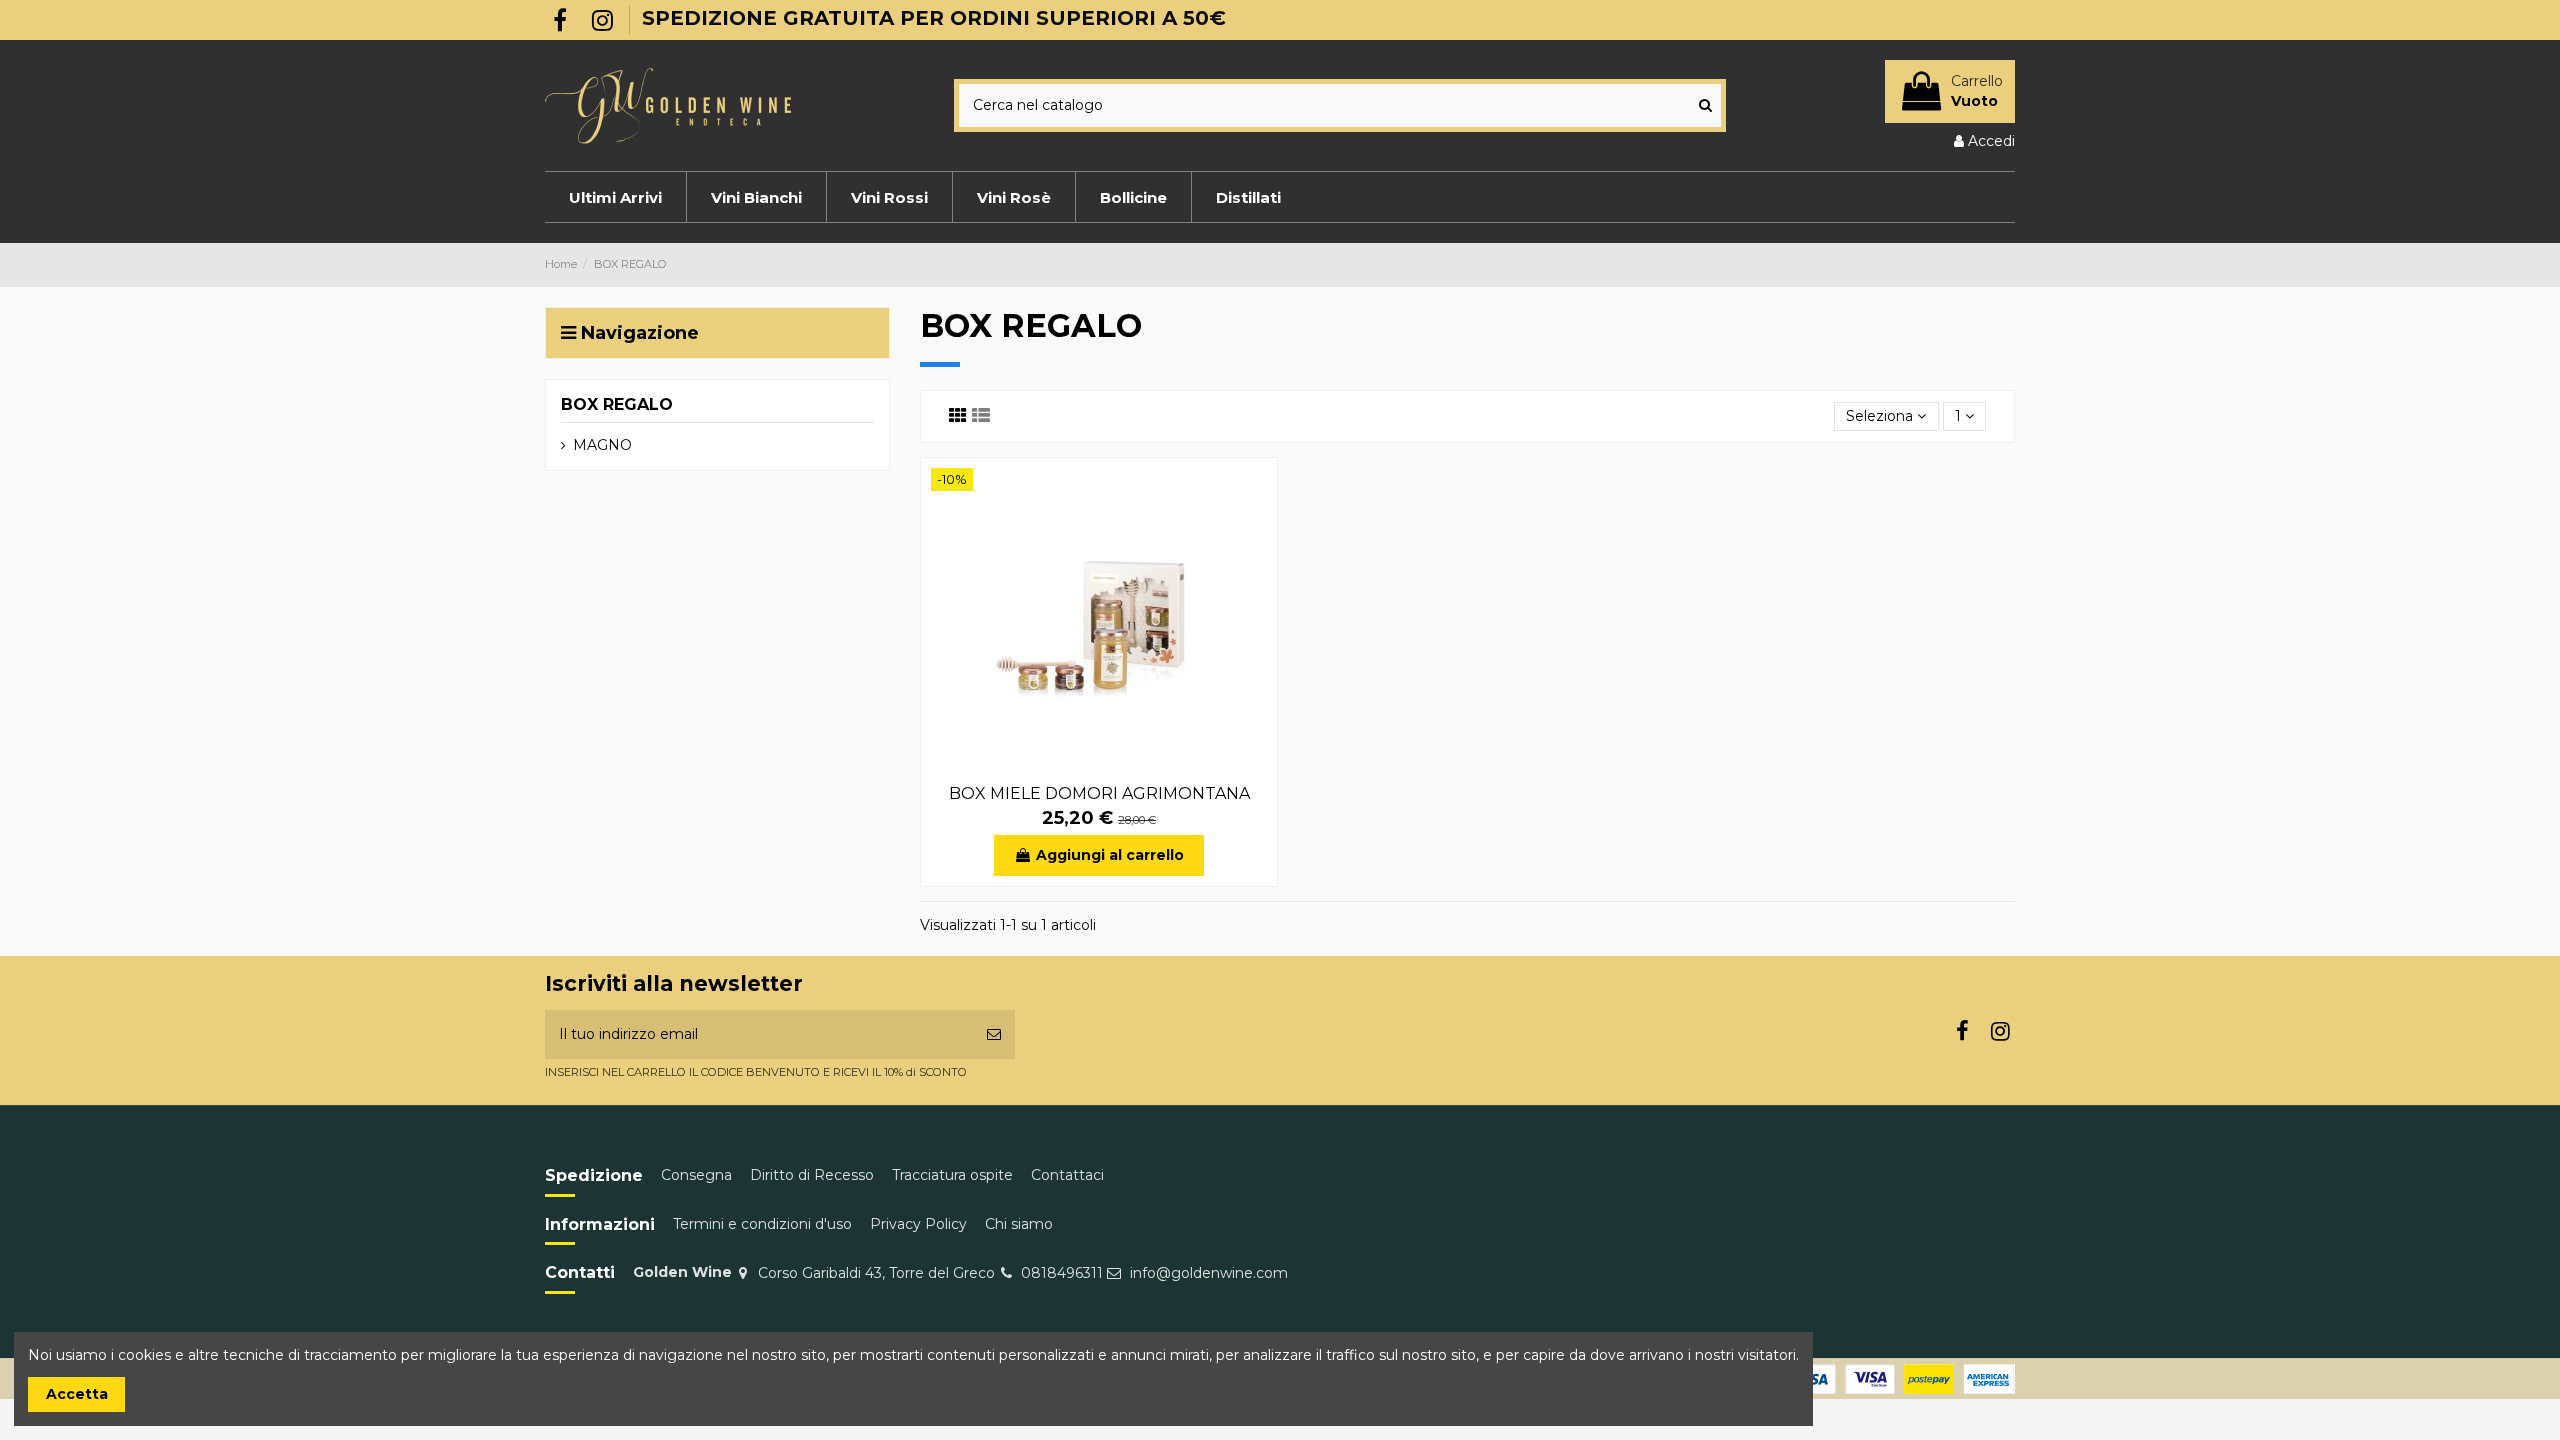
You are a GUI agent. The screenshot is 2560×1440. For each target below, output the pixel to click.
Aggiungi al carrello (1110, 855)
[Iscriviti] (994, 1034)
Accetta (77, 1394)
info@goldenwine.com (1209, 1273)
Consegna (696, 1175)
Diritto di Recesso (812, 1175)
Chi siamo (1019, 1224)
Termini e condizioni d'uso (762, 1224)
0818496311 (1062, 1273)
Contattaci (1067, 1175)
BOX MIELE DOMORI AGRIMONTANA (1099, 793)
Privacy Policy (918, 1224)
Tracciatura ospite (952, 1175)
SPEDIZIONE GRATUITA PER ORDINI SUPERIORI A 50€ (934, 18)
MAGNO (602, 445)
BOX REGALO (617, 404)
